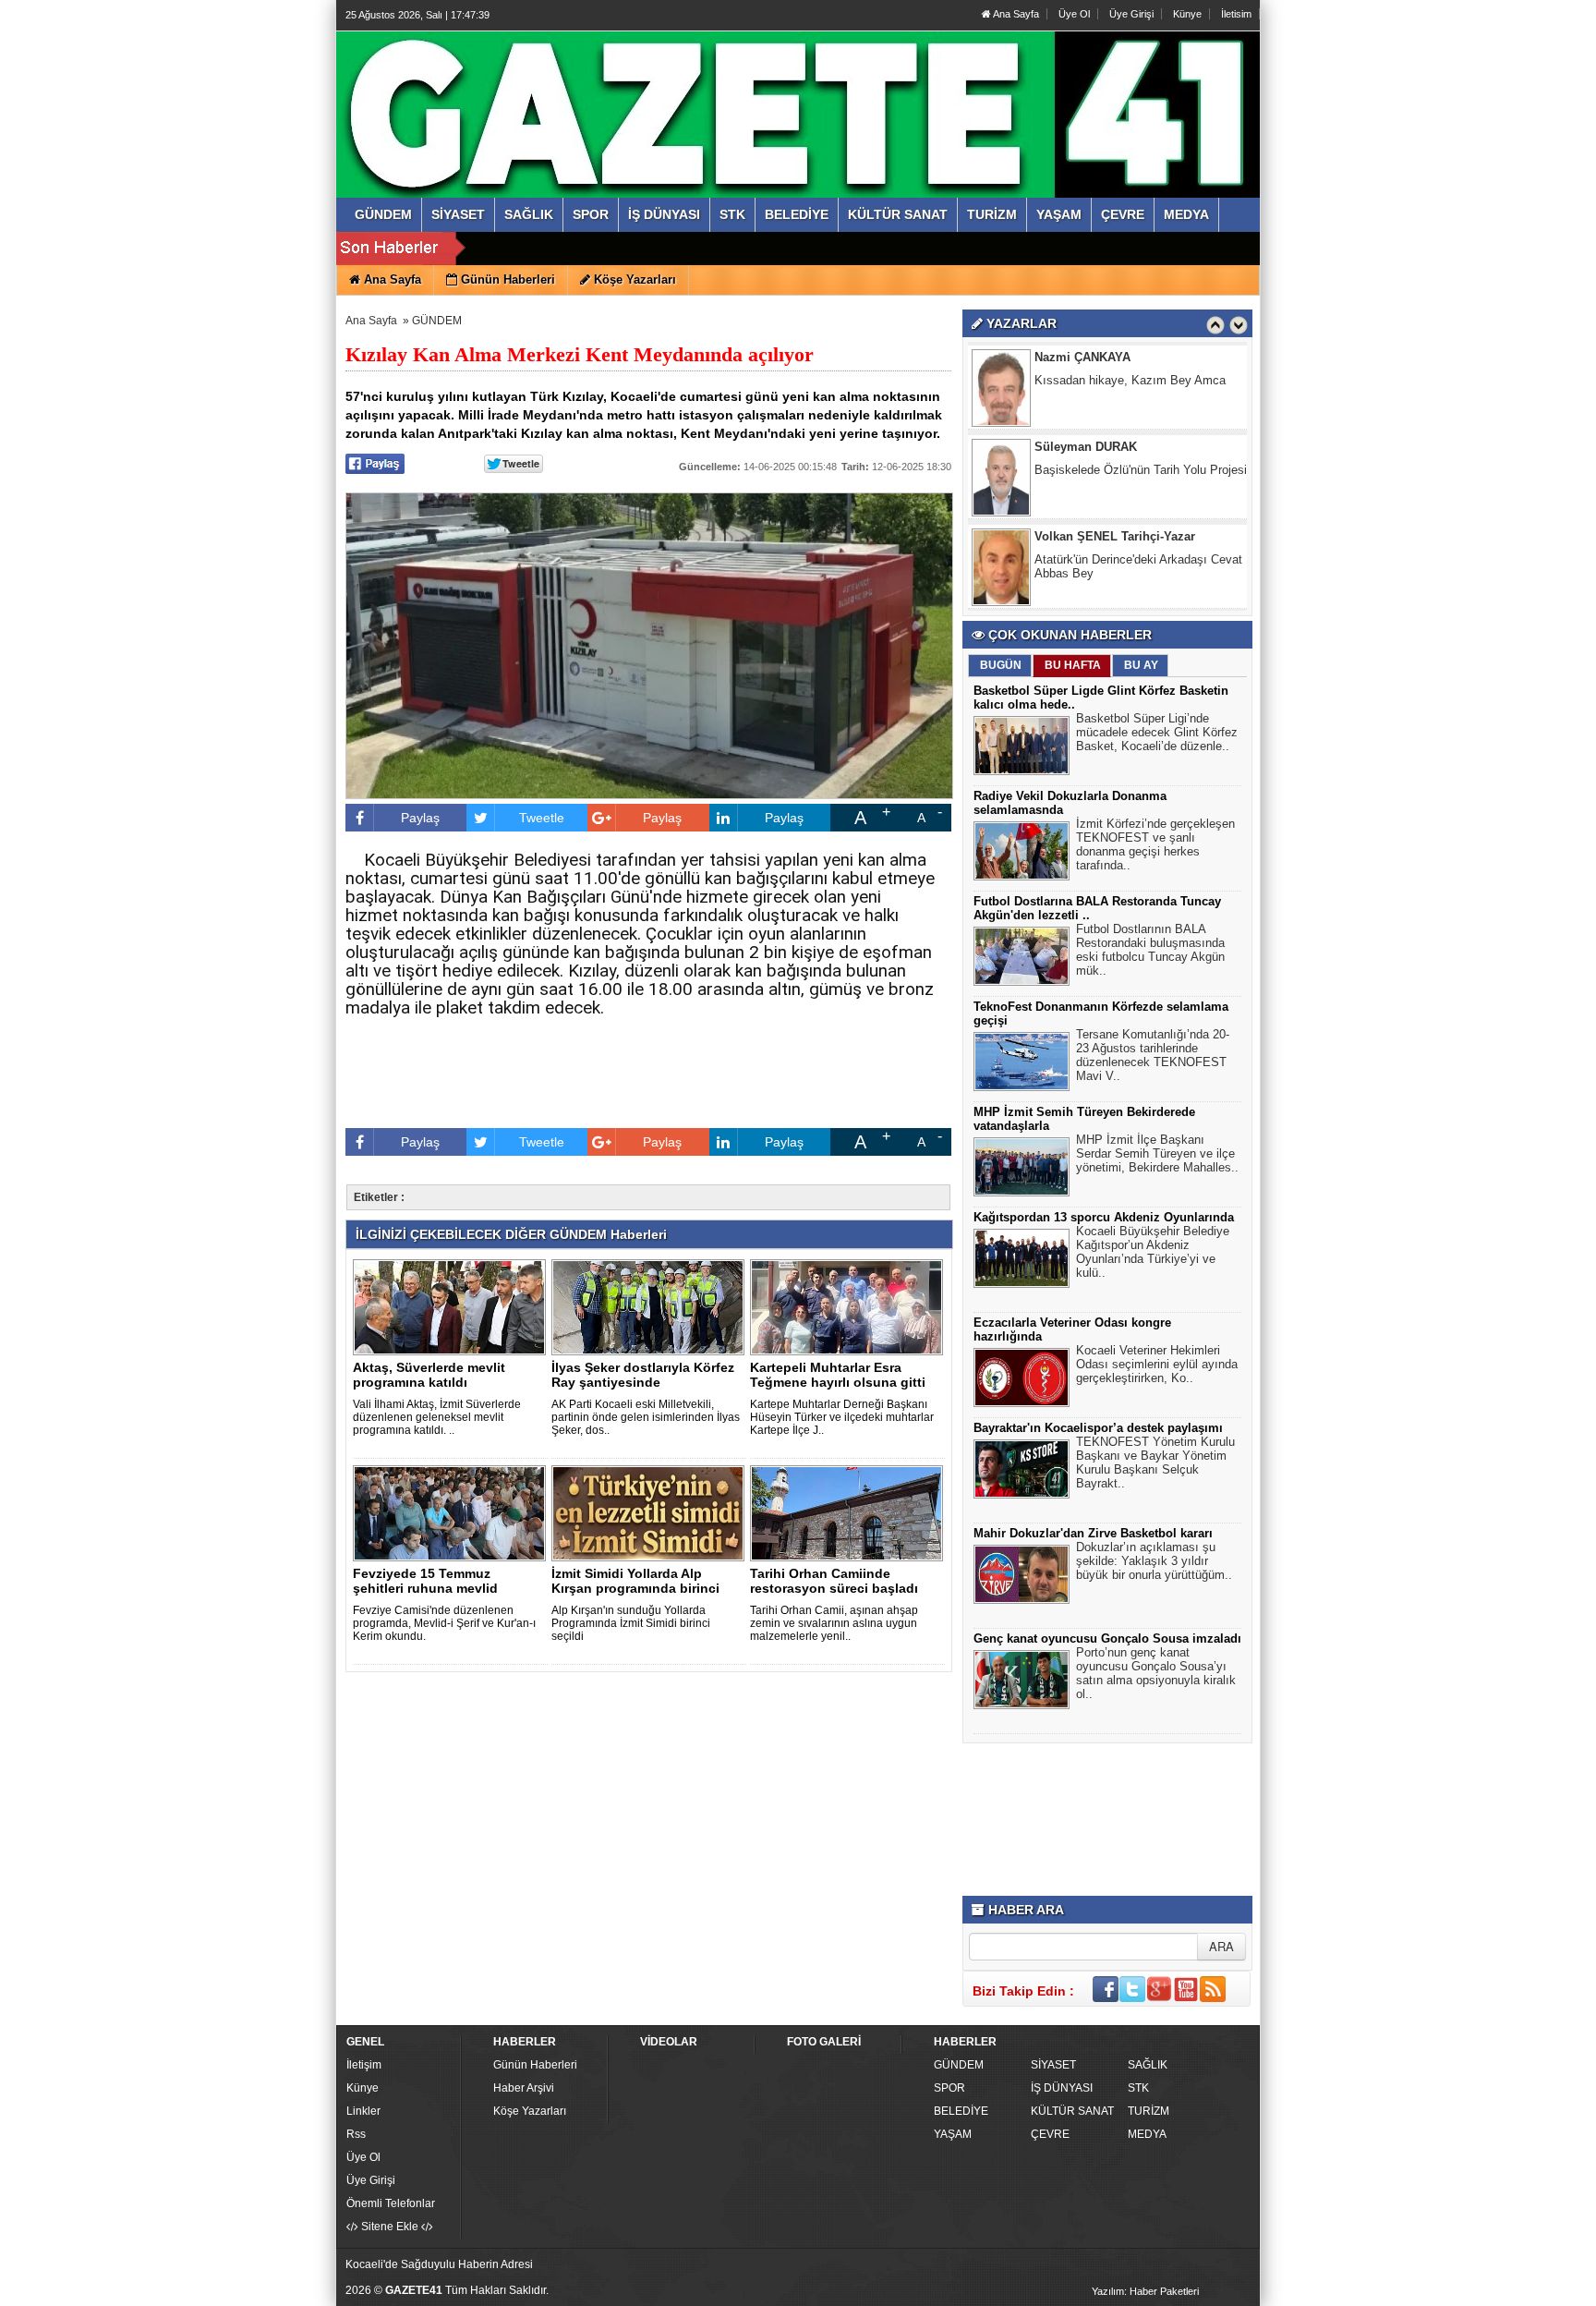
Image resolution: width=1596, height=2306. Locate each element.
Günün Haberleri (535, 2065)
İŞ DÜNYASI (1062, 2088)
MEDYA (1147, 2134)
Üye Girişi (1131, 14)
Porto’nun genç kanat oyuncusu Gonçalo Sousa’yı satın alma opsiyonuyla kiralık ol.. (1156, 1673)
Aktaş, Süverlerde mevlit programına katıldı (429, 1375)
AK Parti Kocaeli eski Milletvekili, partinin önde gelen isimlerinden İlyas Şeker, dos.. (646, 1417)
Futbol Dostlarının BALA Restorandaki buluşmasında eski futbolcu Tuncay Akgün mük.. (1150, 950)
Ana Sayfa (1015, 14)
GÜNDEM (437, 321)
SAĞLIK (1148, 2065)
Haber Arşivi (524, 2088)
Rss (356, 2134)
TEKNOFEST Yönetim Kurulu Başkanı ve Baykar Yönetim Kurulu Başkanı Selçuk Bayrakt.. (1155, 1462)
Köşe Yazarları (530, 2111)
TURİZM (1149, 2111)
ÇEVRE (1050, 2134)
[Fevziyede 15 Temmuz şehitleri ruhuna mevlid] (453, 1512)
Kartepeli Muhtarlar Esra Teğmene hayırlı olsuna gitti (838, 1375)
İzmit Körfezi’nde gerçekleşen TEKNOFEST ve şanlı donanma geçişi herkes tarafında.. (1155, 844)
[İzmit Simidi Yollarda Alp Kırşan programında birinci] (651, 1512)
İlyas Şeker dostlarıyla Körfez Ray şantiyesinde (643, 1375)
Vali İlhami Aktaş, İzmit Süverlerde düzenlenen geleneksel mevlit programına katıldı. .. (437, 1417)
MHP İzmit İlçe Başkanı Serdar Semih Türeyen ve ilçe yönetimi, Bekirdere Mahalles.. (1157, 1153)
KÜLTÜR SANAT (1072, 2111)
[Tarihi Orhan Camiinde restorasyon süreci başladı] (850, 1512)
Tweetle (542, 818)
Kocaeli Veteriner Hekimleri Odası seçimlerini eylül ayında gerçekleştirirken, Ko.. (1157, 1364)
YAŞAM (953, 2134)
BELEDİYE (961, 2111)
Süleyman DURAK (1086, 447)
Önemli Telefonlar (391, 2203)
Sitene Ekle (390, 2227)
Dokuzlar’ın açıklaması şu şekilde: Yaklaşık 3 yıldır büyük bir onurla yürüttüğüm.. (1154, 1561)
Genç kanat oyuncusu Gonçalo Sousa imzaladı (1107, 1638)
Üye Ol (1074, 14)
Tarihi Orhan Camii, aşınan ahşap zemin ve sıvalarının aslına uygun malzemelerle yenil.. (834, 1623)
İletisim (1236, 14)
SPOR (949, 2088)
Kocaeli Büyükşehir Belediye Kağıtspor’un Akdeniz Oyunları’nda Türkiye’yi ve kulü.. (1153, 1252)
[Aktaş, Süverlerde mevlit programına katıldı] (453, 1306)
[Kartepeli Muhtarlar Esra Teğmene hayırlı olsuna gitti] (850, 1306)
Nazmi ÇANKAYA (1082, 357)
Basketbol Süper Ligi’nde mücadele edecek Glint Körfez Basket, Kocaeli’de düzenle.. (1157, 732)
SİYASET (1053, 2065)
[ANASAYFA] (547, 95)
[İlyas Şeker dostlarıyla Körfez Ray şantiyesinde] (651, 1306)
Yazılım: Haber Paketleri (1145, 2291)
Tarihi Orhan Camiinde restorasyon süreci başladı (834, 1581)
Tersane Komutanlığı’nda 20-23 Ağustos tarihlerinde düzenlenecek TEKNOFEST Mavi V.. (1153, 1055)
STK (1138, 2088)
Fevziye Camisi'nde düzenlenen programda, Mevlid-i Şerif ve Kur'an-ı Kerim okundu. (444, 1623)
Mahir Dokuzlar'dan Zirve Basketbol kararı (1093, 1533)
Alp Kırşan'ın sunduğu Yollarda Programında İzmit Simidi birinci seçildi (631, 1623)
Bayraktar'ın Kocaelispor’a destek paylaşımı (1098, 1428)
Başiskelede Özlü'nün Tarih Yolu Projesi (1141, 470)
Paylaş (420, 818)
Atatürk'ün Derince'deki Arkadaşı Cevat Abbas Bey (1138, 566)
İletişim (364, 2065)
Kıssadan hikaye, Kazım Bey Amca (1130, 380)
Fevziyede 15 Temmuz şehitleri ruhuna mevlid (425, 1581)
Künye (1187, 14)
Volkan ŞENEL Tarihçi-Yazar (1115, 536)
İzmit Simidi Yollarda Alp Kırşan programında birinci (635, 1581)
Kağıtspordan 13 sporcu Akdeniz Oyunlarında (1104, 1217)
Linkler (363, 2111)
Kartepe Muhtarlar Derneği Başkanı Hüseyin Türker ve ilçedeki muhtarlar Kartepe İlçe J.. (842, 1417)
